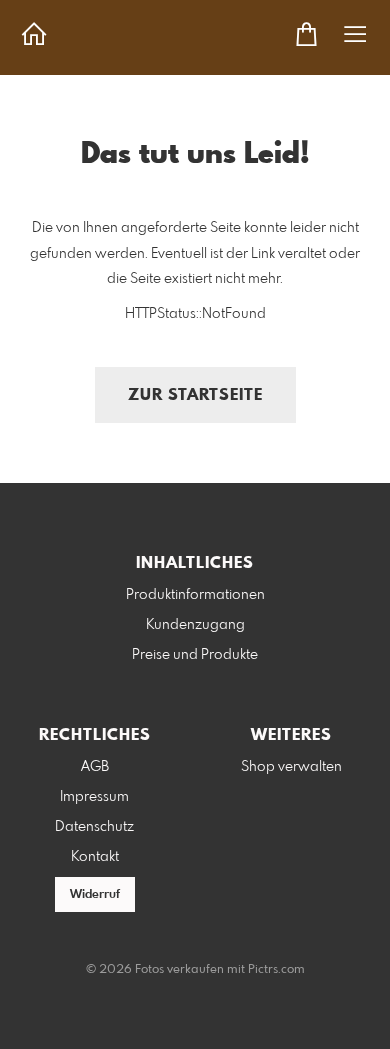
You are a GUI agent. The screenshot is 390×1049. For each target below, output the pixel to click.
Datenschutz (94, 827)
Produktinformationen (195, 595)
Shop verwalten (291, 767)
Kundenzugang (195, 625)
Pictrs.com (276, 970)
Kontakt (95, 857)
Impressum (94, 797)
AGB (95, 767)
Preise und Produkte (195, 655)
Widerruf (95, 895)
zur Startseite (195, 395)
